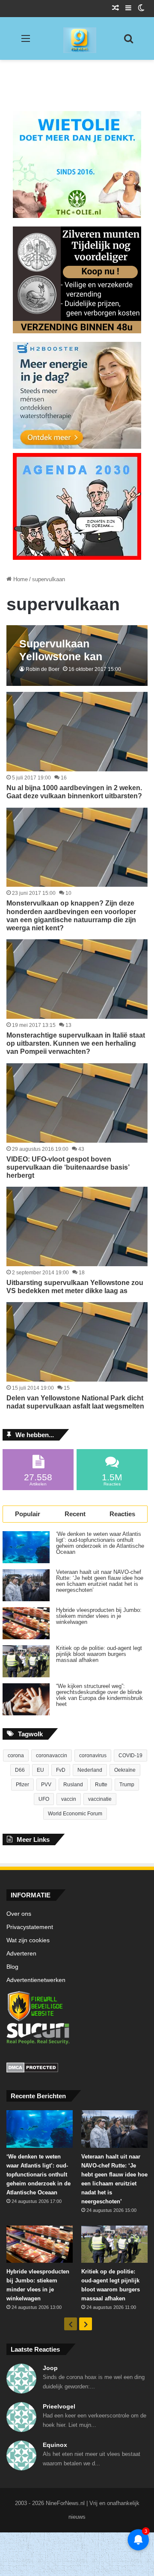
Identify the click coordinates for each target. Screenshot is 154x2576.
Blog (12, 1967)
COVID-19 (130, 1756)
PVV (46, 1785)
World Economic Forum (75, 1814)
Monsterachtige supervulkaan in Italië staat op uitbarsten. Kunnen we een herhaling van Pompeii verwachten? (76, 1043)
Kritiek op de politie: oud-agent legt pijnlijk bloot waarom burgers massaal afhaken (99, 1654)
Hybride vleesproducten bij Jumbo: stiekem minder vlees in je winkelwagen (99, 1616)
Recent (75, 1514)
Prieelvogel (59, 2406)
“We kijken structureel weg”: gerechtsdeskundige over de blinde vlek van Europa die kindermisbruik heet (99, 1695)
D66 (20, 1770)
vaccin (69, 1799)
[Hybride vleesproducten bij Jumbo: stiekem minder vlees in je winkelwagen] (26, 1623)
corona (16, 1756)
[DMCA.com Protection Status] (77, 2069)
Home (20, 579)
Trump (127, 1785)
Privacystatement (30, 1927)
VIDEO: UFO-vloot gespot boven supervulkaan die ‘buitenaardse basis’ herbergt (68, 1167)
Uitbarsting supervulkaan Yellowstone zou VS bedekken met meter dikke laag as (75, 1287)
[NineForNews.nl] (73, 38)
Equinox (55, 2445)
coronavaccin (52, 1756)
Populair (28, 1514)
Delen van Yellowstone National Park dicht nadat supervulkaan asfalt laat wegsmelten (75, 1402)
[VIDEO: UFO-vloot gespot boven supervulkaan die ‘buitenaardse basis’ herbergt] (77, 1103)
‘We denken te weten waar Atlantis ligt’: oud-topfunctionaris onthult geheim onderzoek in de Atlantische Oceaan (100, 1543)
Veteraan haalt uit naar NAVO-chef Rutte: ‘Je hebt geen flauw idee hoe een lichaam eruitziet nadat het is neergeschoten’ (100, 1581)
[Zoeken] (128, 42)
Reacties (122, 1514)
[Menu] (26, 42)
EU (40, 1770)
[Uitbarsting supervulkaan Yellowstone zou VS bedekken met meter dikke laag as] (77, 1226)
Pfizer (22, 1785)
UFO (44, 1799)
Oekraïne (125, 1770)
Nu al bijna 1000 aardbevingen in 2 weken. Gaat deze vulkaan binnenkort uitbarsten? (74, 792)
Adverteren (21, 1954)
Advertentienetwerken (36, 1980)
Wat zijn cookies (28, 1940)
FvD (61, 1770)
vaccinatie (100, 1799)
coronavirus (93, 1756)
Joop (50, 2368)
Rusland (73, 1785)
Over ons (19, 1914)
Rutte (101, 1785)
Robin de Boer (43, 669)
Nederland (90, 1770)
